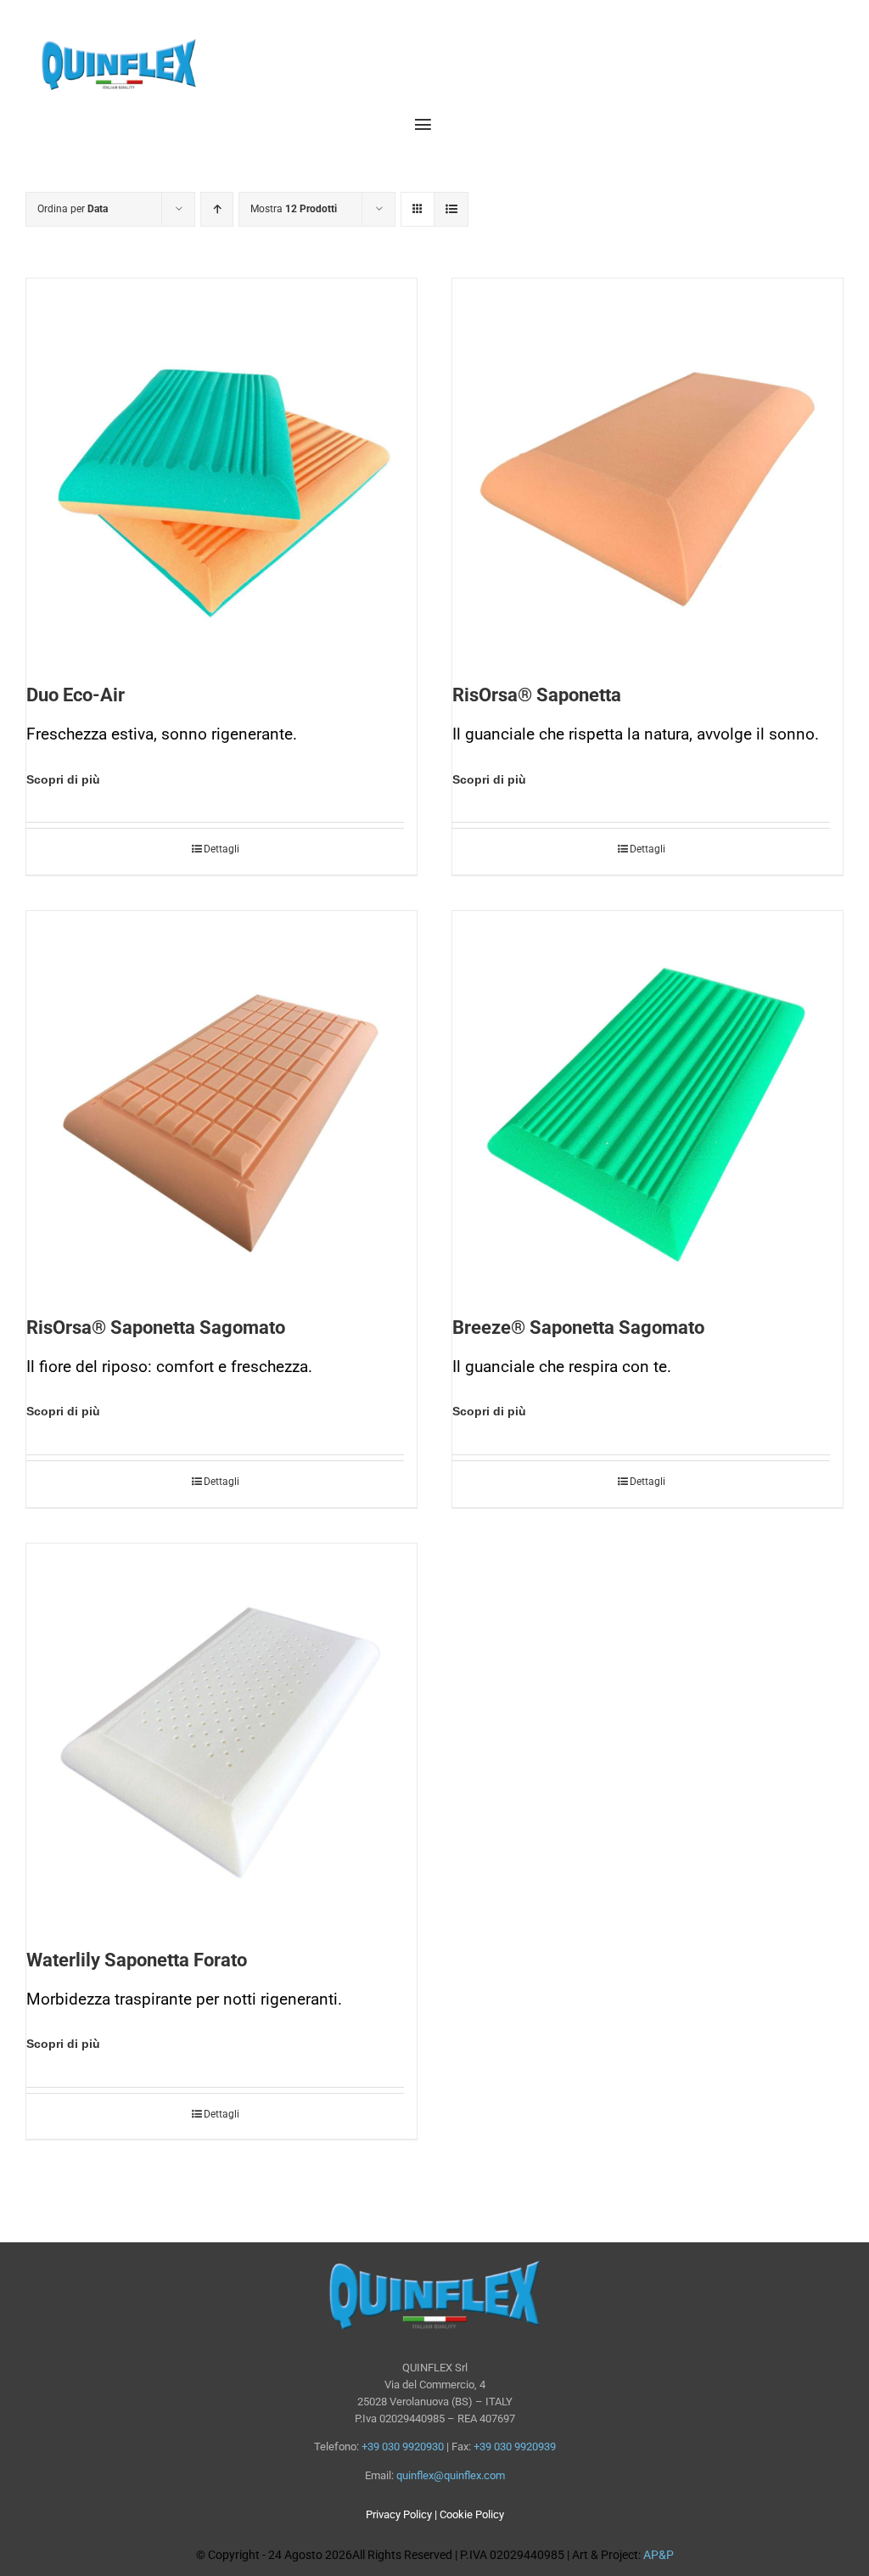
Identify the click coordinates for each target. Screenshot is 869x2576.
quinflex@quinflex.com (451, 2475)
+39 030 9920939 (515, 2447)
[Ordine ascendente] (217, 209)
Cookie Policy (472, 2514)
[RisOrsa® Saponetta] (648, 474)
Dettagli (221, 849)
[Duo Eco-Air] (221, 474)
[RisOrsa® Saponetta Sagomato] (221, 1106)
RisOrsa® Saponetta (537, 695)
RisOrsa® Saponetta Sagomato (156, 1327)
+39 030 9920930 (403, 2447)
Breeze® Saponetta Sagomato (578, 1327)
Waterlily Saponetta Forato (137, 1960)
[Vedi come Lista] (451, 209)
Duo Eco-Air (76, 695)
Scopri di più (63, 779)
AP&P (659, 2555)
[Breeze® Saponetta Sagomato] (648, 1106)
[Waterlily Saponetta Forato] (221, 1739)
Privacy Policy (399, 2514)
